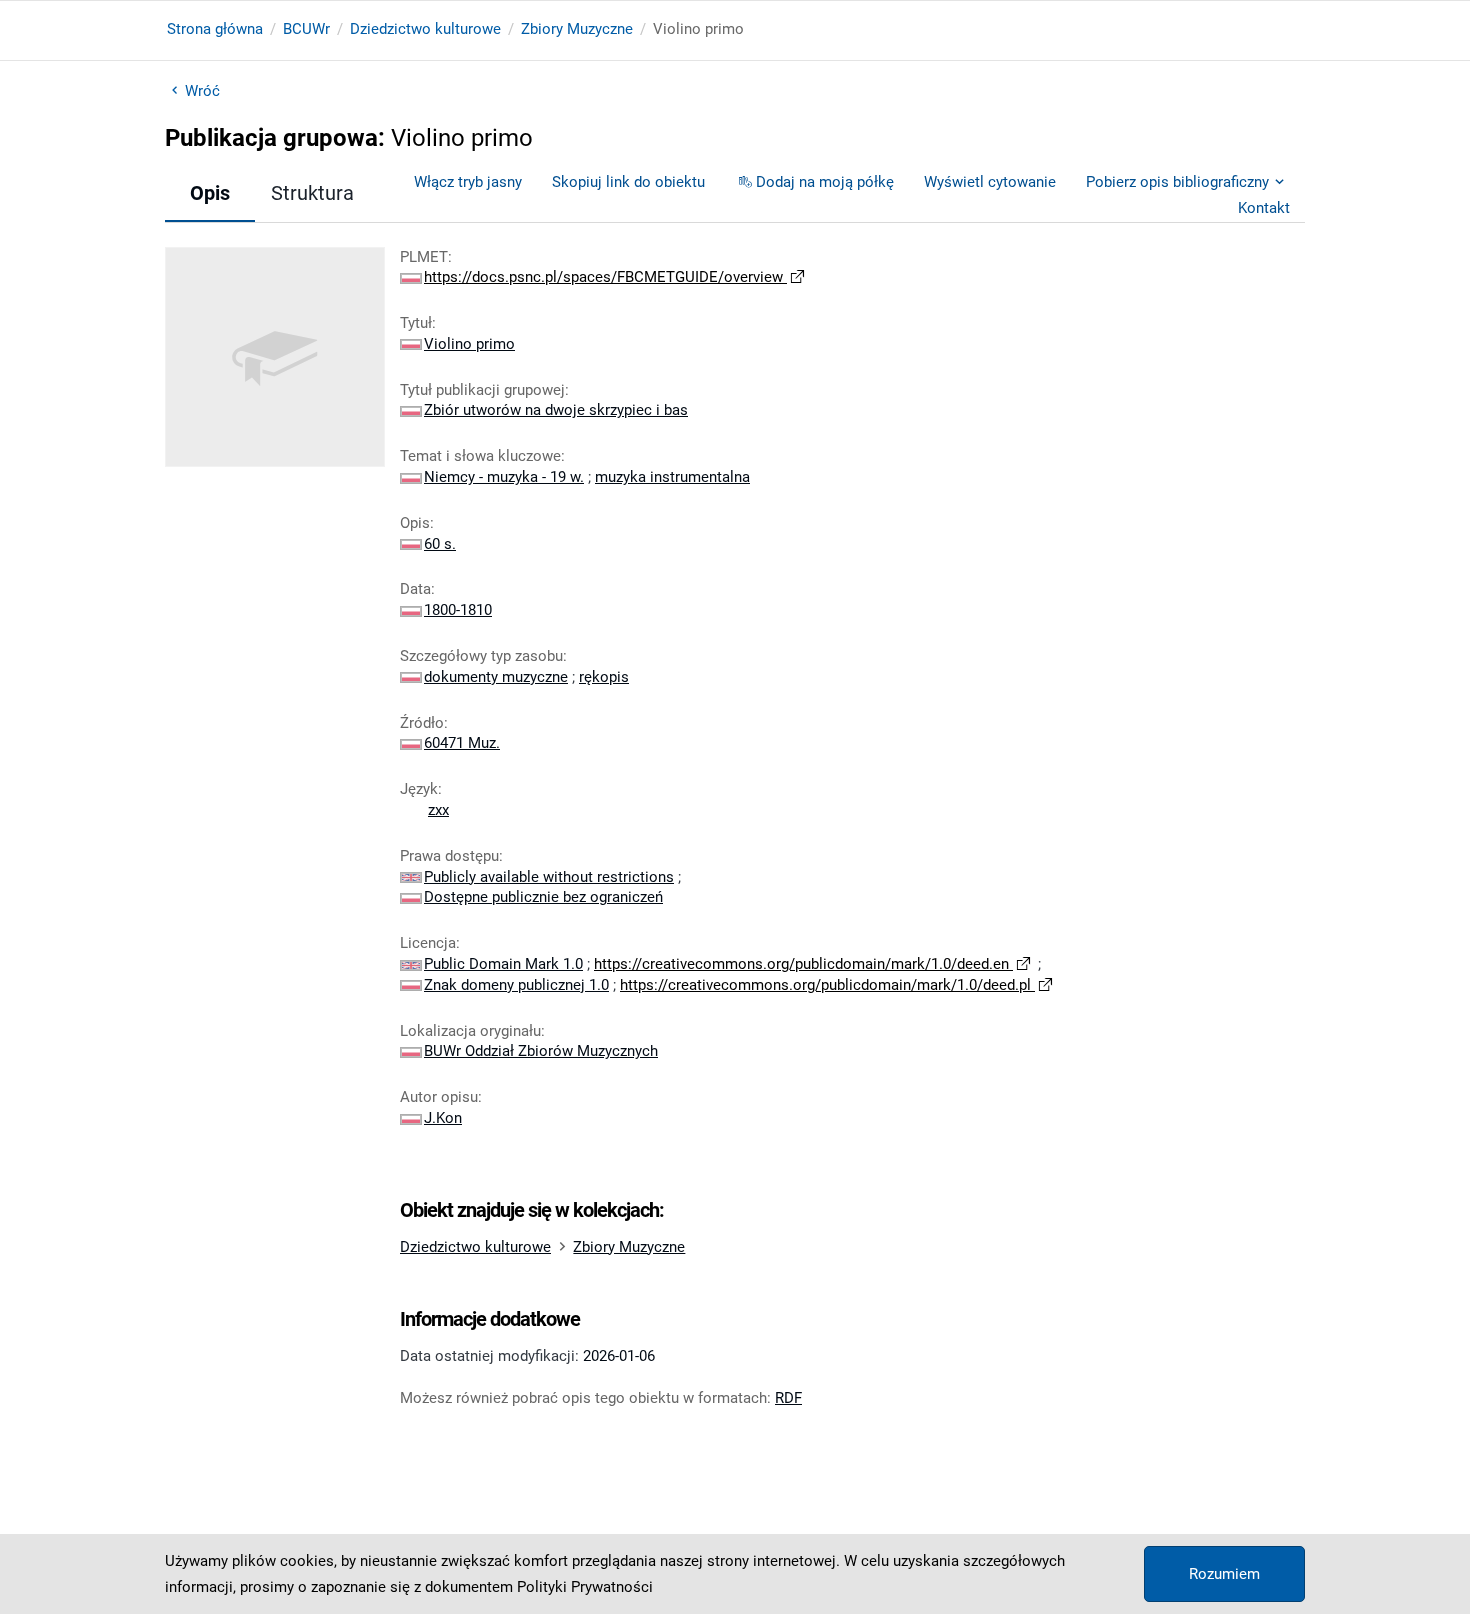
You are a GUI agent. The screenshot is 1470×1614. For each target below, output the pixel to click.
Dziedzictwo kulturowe (425, 29)
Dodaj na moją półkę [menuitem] (825, 182)
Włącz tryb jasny (468, 182)
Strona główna (215, 29)
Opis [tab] (210, 193)
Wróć (202, 91)
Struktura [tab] (312, 193)
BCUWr (306, 29)
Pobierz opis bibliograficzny (1177, 182)
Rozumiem (1224, 1574)
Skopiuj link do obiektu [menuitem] (628, 182)
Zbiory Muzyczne (577, 29)
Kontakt (1264, 208)
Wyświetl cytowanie (990, 182)
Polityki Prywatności (585, 1587)
